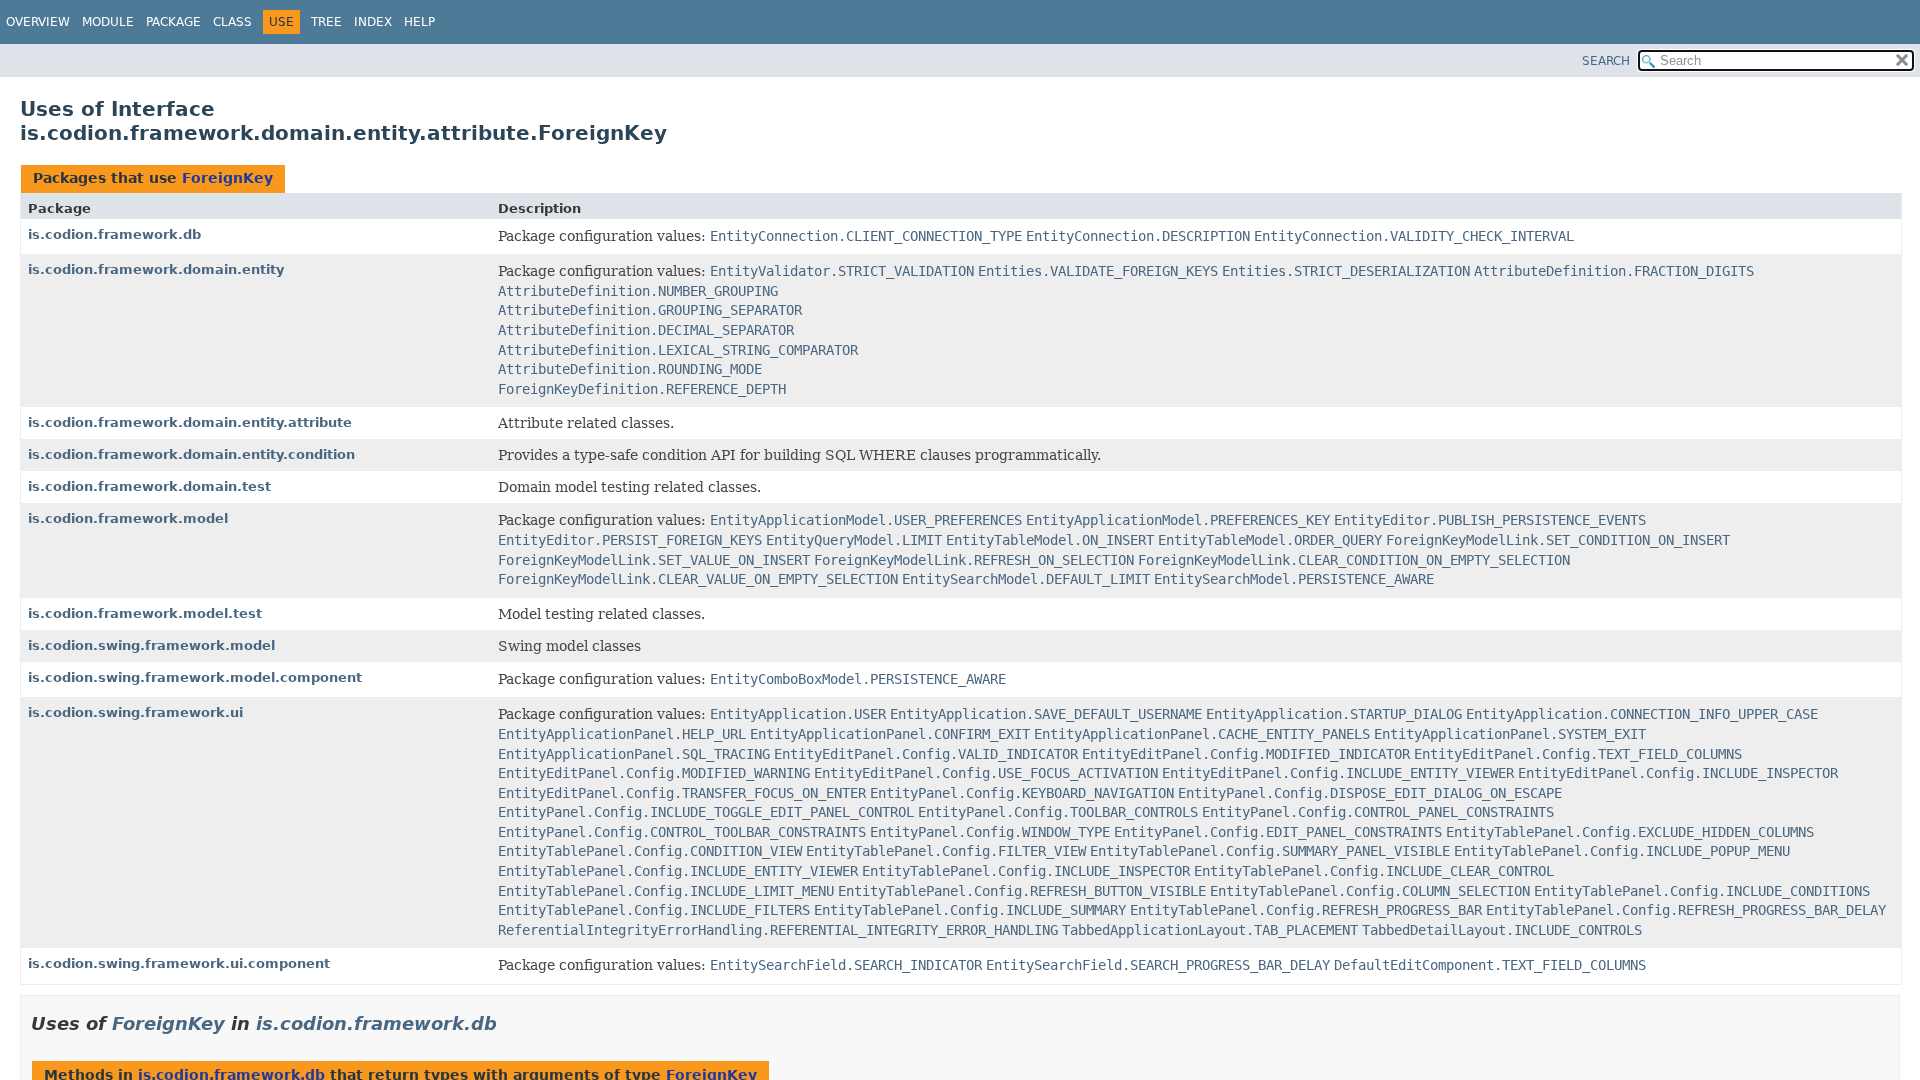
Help (419, 22)
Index (373, 22)
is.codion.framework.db (114, 234)
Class (232, 22)
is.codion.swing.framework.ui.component (179, 963)
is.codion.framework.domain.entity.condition (191, 454)
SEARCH (1606, 61)
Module (108, 22)
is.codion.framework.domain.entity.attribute (190, 422)
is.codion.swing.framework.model (151, 645)
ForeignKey (227, 178)
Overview (38, 22)
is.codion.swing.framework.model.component (195, 677)
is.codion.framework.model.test (145, 613)
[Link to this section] (511, 1023)
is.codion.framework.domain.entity (156, 269)
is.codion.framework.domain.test (149, 486)
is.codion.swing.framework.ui (135, 712)
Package (173, 22)
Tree (326, 22)
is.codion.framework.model (128, 518)
